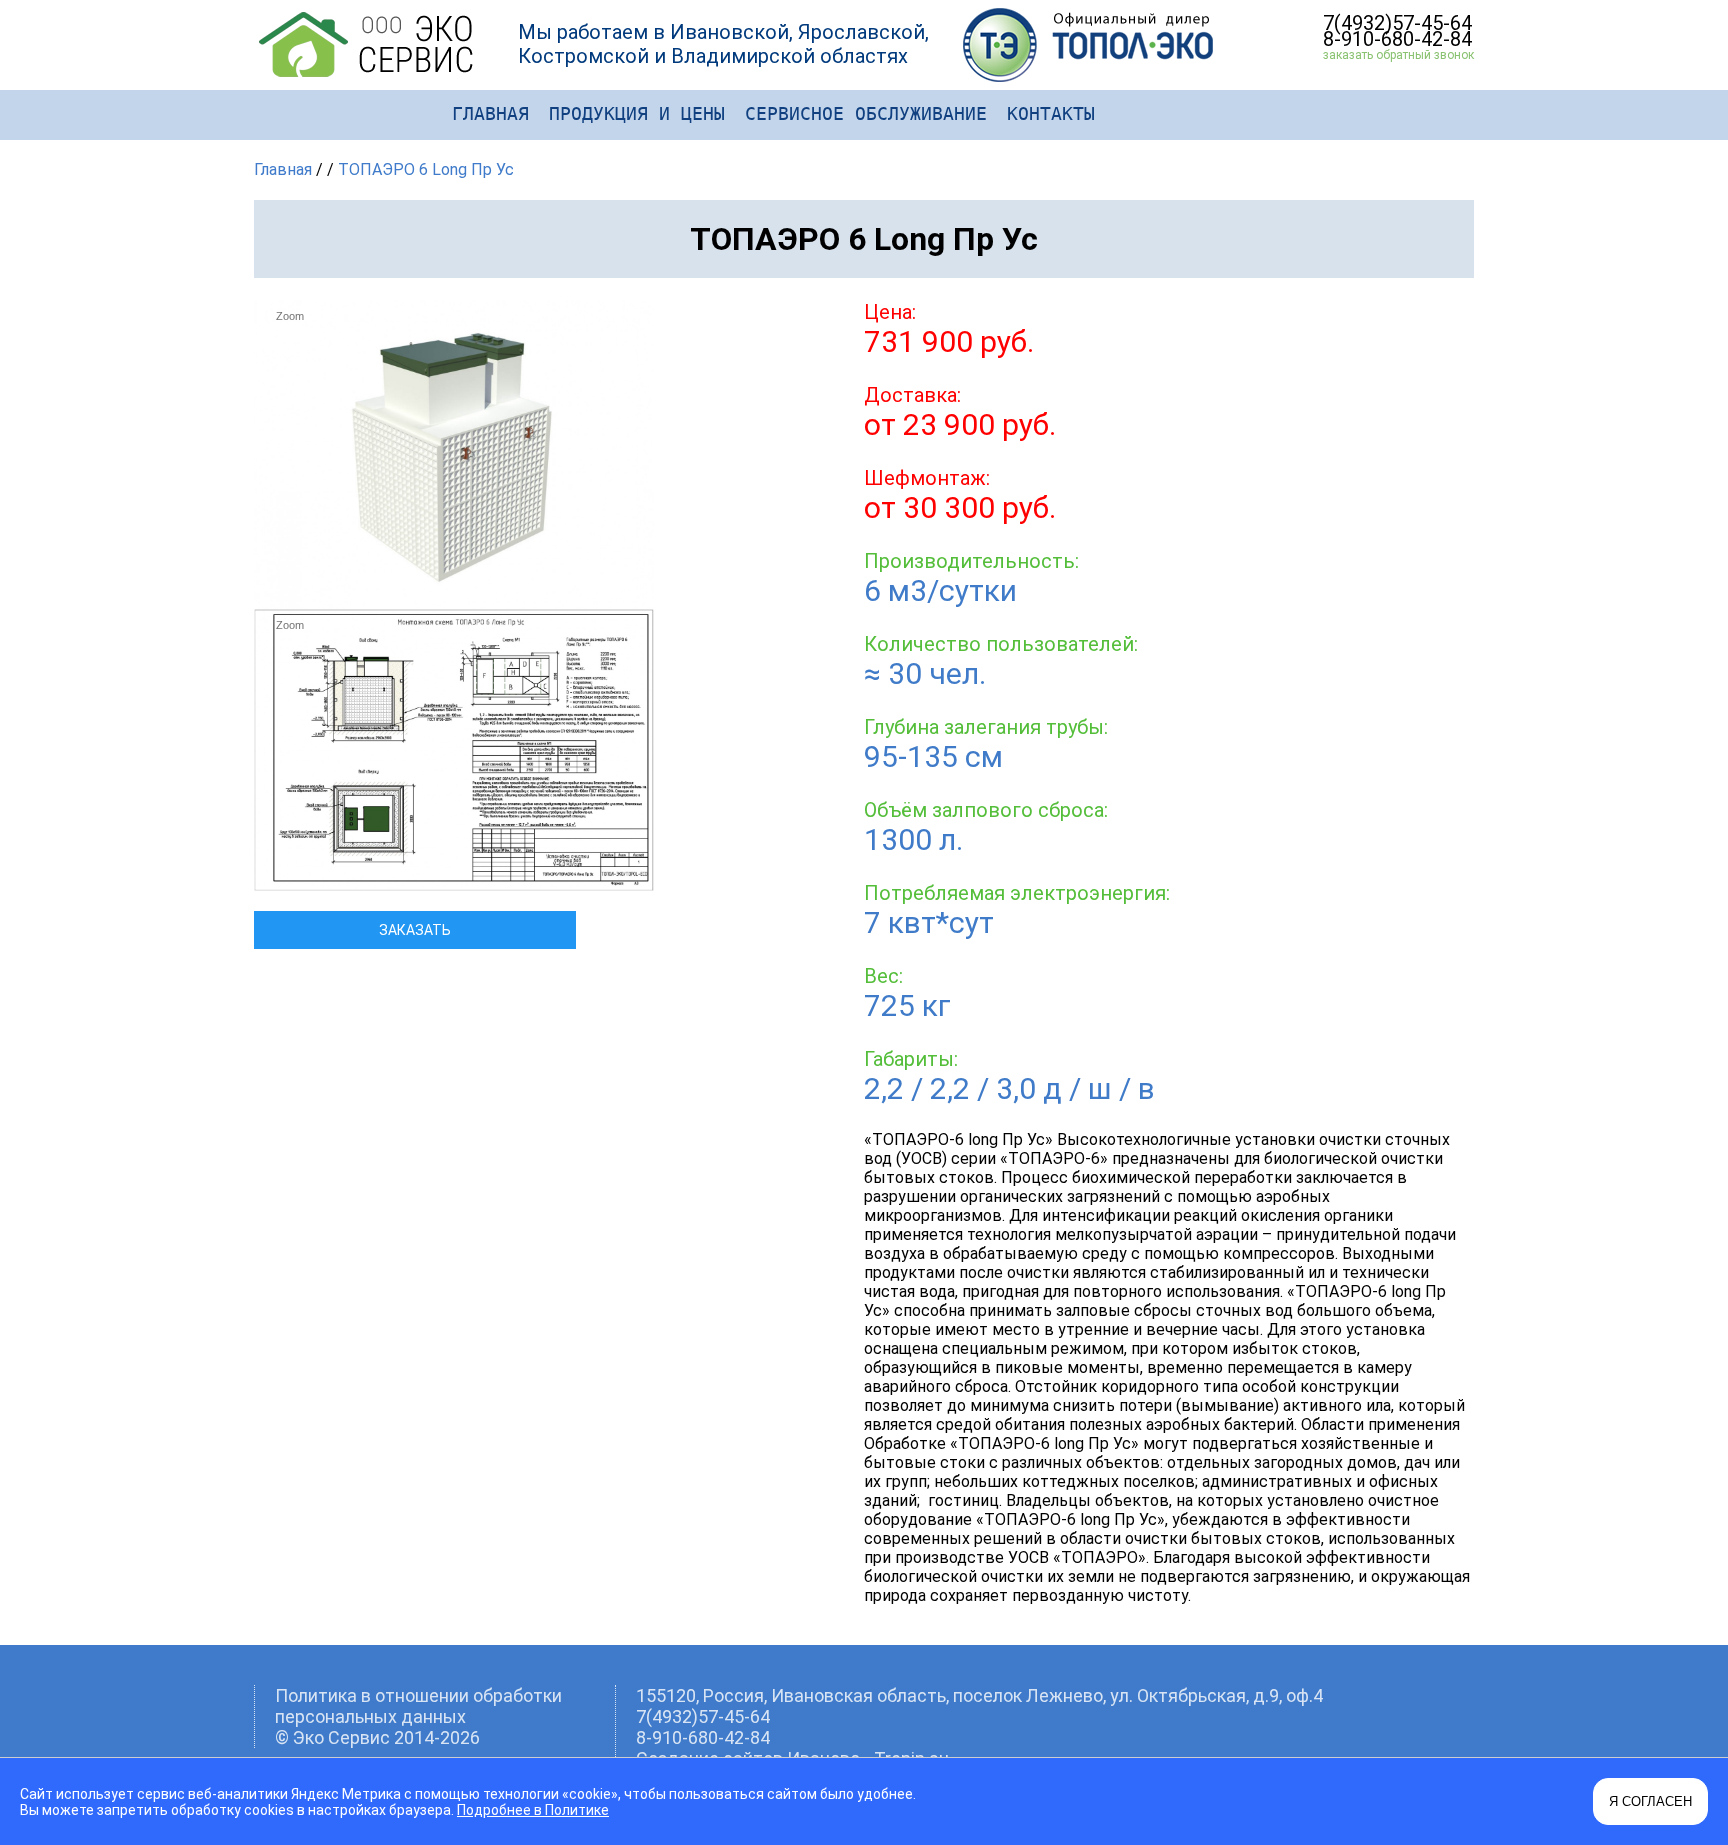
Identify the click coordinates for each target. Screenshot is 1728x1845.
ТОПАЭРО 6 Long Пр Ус (426, 169)
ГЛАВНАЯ (490, 113)
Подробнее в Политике (533, 1810)
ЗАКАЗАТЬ (415, 930)
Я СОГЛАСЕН (1650, 1801)
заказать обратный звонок (1398, 55)
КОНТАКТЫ (1051, 113)
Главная (283, 169)
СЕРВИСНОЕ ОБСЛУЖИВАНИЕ (866, 113)
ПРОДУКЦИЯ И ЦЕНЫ (637, 113)
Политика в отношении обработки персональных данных (418, 1706)
